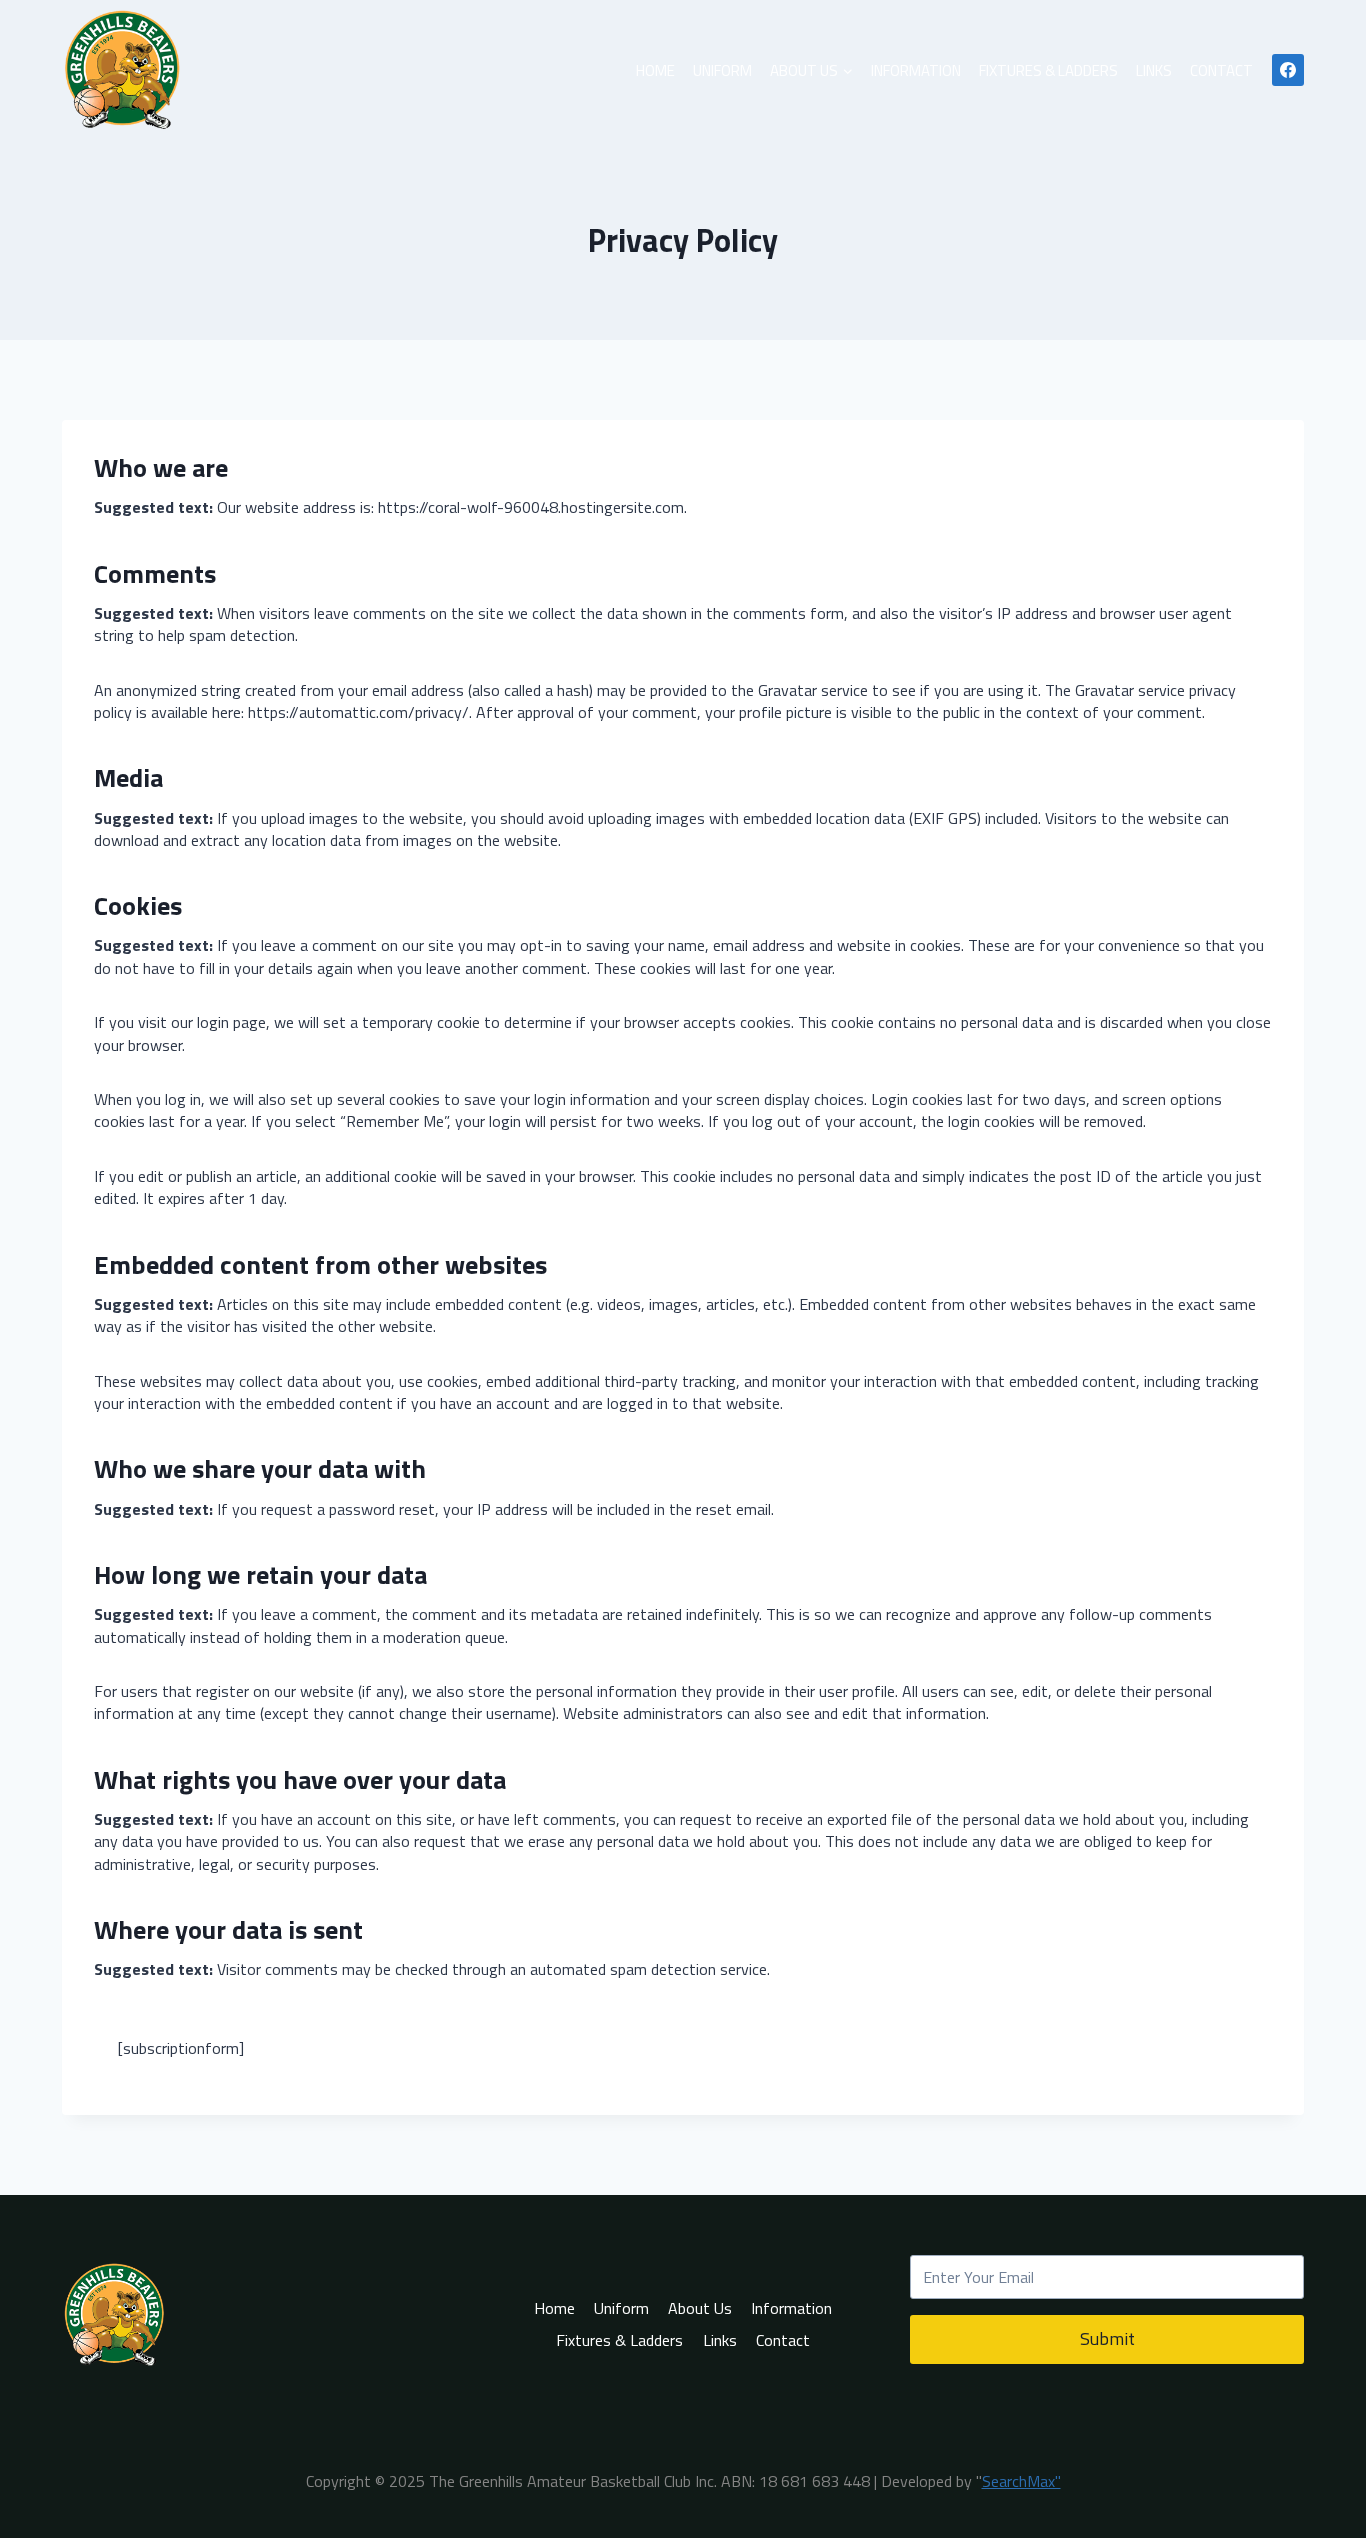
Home (655, 70)
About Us (700, 2308)
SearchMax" (1021, 2481)
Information (916, 70)
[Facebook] (1288, 70)
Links (1154, 70)
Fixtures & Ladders (1048, 70)
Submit (1107, 2338)
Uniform (722, 70)
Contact (1221, 70)
